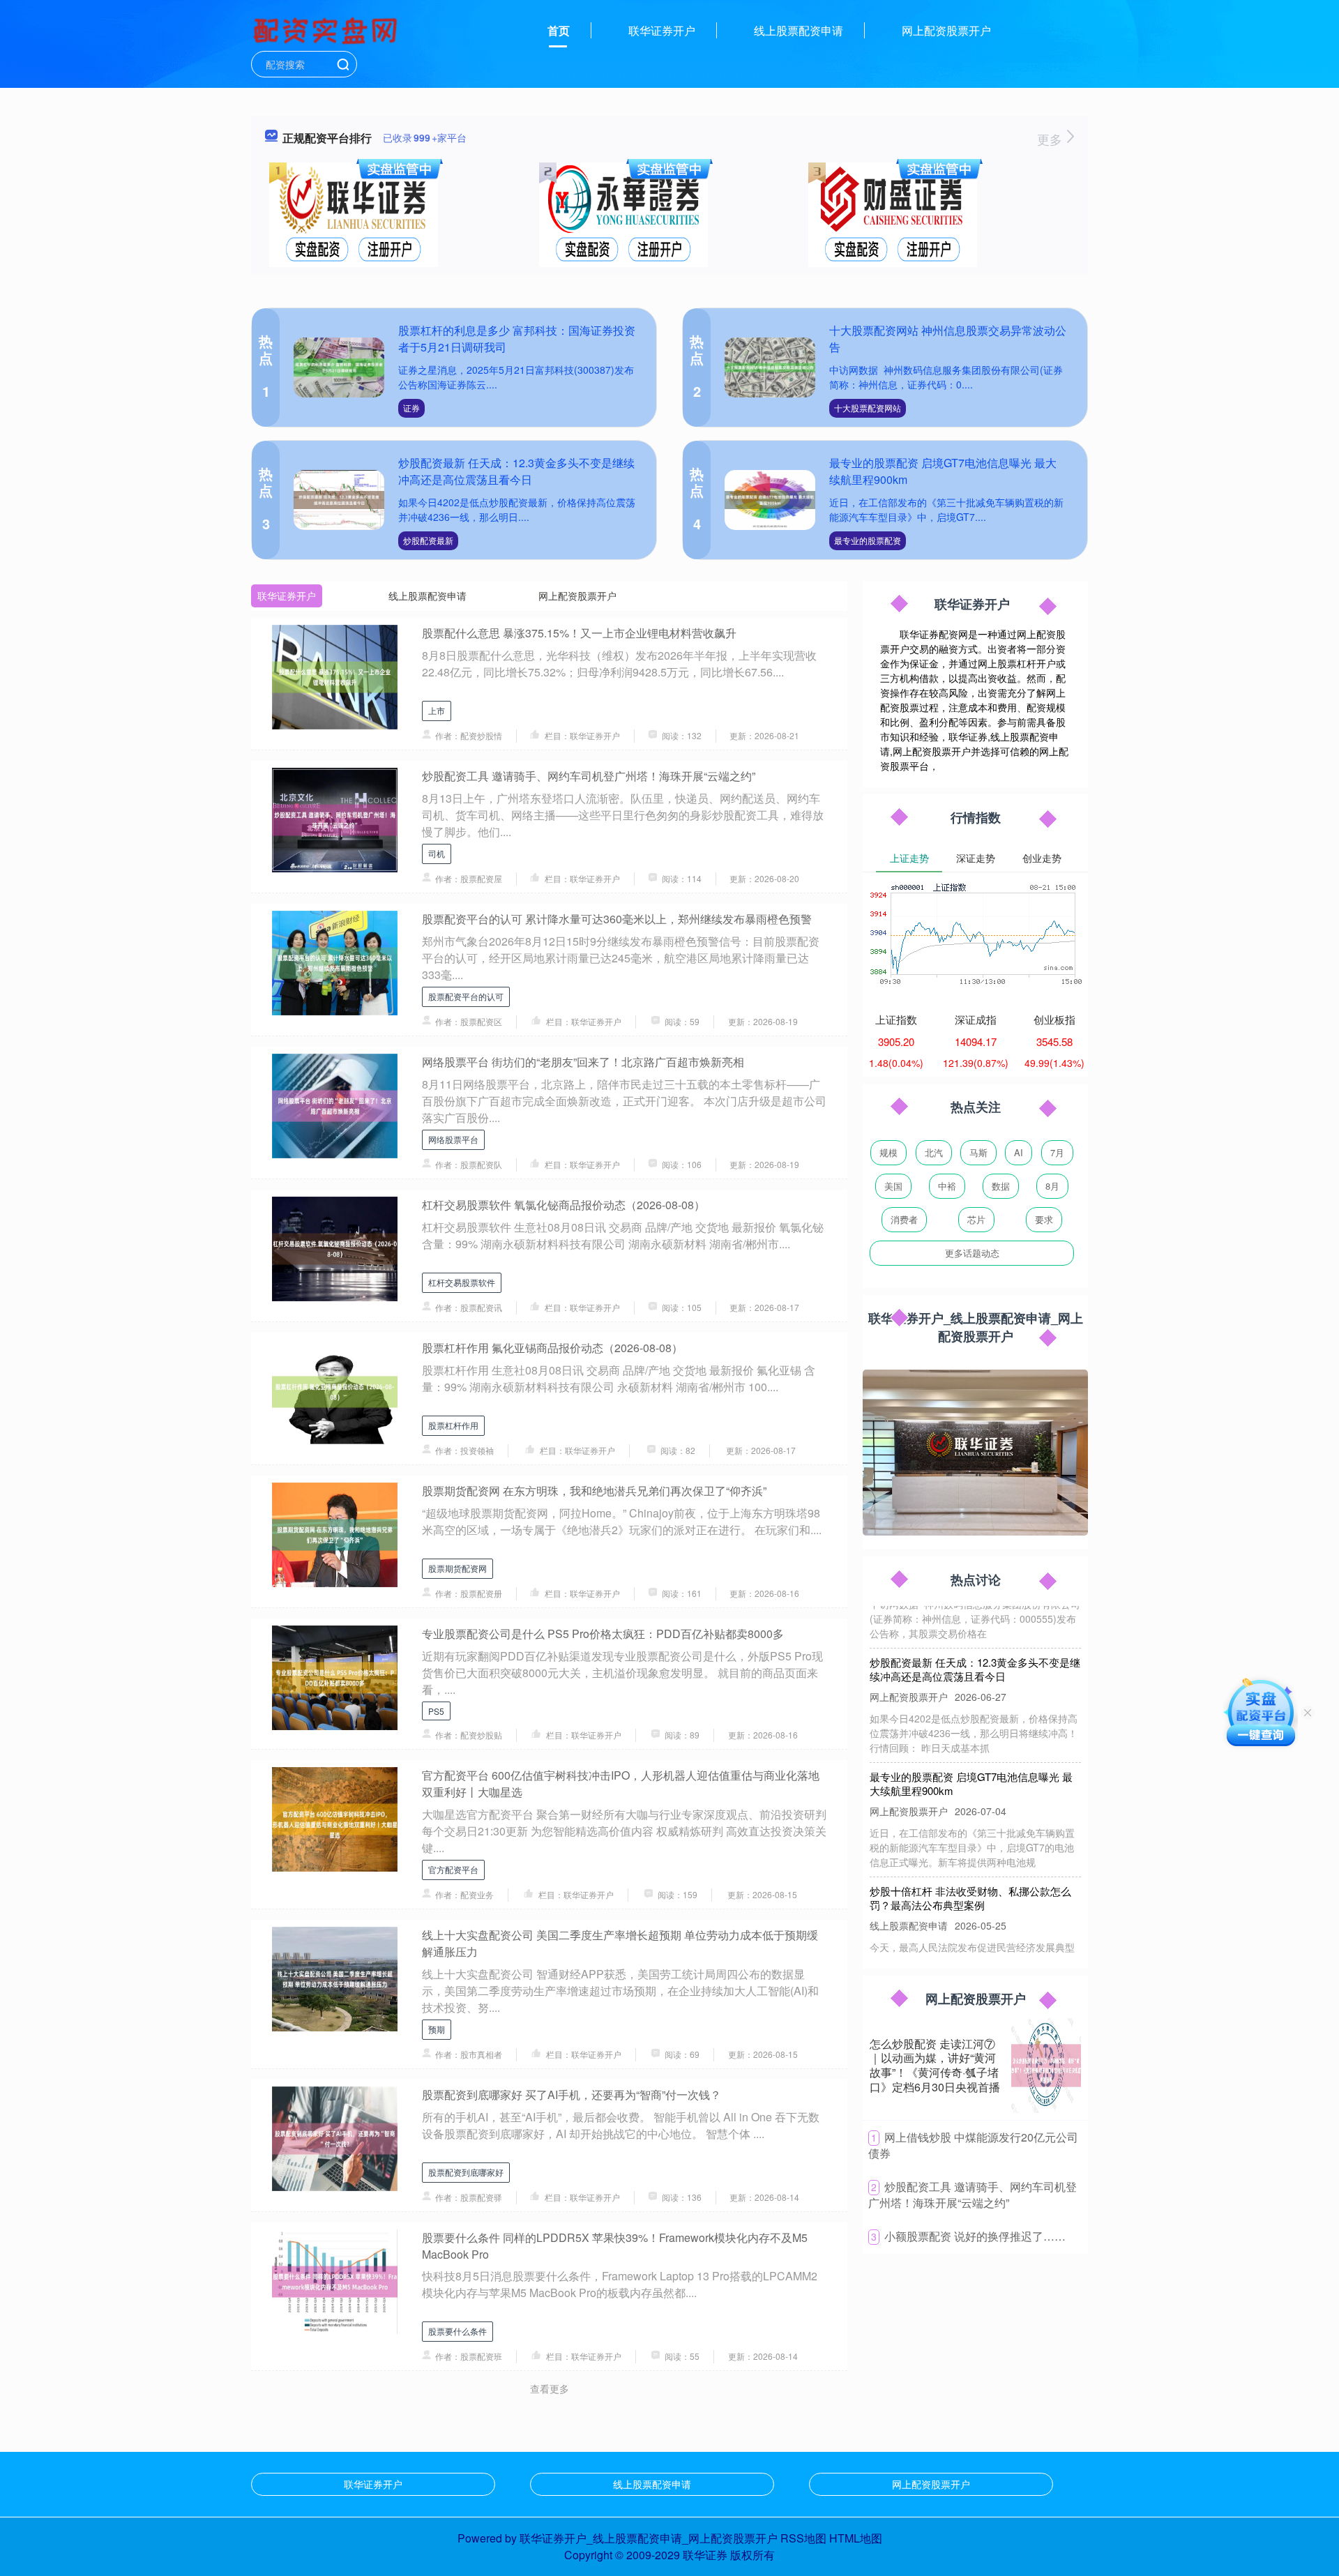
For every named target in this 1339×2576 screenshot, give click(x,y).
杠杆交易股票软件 (462, 1282)
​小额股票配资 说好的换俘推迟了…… (975, 2236)
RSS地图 (803, 2538)
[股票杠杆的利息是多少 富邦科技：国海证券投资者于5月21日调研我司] (339, 368)
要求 (1044, 1219)
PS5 (436, 1711)
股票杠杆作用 (453, 1425)
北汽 (934, 1152)
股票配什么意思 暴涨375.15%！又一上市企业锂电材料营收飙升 (579, 633)
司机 (437, 853)
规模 (888, 1152)
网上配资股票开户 (946, 30)
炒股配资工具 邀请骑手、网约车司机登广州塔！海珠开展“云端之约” (589, 776)
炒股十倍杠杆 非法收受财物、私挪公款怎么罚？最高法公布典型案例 (970, 1864)
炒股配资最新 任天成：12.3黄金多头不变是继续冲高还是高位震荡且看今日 (516, 471)
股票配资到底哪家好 (466, 2172)
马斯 (978, 1152)
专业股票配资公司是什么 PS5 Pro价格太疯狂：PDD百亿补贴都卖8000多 (603, 1634)
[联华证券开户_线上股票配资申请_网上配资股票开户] (327, 29)
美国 (893, 1186)
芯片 (976, 1219)
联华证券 (705, 2555)
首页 (559, 30)
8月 (1052, 1186)
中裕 (947, 1186)
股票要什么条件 (457, 2331)
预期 (437, 2029)
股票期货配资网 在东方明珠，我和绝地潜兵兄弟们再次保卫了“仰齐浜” (594, 1491)
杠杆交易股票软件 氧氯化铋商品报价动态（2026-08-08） (563, 1205)
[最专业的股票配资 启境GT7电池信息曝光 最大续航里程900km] (770, 500)
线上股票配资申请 (799, 30)
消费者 (904, 1219)
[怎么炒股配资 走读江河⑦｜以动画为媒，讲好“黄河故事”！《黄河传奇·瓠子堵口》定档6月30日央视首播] (1046, 2066)
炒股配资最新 (428, 540)
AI (1019, 1152)
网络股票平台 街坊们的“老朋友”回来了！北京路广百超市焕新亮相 (583, 1062)
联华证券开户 (662, 30)
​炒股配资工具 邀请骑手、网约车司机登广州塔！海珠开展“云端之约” (973, 2195)
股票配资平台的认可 (466, 996)
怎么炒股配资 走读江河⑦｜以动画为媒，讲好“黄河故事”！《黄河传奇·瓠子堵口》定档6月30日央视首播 (935, 2065)
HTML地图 (856, 2538)
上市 (437, 710)
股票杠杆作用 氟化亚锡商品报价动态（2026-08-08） (552, 1348)
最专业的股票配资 (868, 540)
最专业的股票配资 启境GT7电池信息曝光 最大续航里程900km (971, 1749)
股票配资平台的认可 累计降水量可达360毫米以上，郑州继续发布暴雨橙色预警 (617, 919)
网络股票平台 (453, 1139)
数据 (1001, 1186)
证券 (411, 408)
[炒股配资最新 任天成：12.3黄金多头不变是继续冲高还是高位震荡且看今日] (339, 500)
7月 (1057, 1152)
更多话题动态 (972, 1253)
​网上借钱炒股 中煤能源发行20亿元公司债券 (973, 2145)
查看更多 (550, 2388)
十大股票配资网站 (868, 408)
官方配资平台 (453, 1869)
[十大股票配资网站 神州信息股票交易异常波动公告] (770, 368)
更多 (1051, 139)
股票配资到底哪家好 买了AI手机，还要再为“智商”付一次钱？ (572, 2094)
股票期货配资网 (457, 1568)
